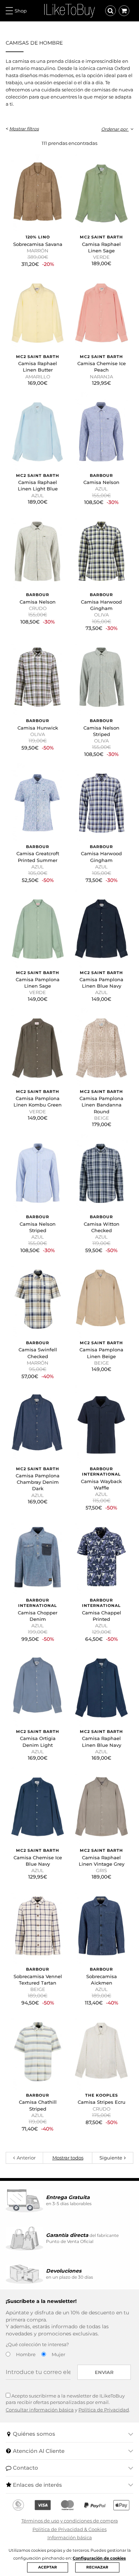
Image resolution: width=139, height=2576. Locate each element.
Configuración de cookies (99, 2558)
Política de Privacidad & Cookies (69, 2529)
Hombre (26, 2354)
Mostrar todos (68, 2158)
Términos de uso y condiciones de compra (70, 2521)
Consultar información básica (40, 2410)
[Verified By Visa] (43, 2505)
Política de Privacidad (104, 2410)
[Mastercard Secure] (67, 2505)
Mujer (58, 2354)
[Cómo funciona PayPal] (95, 2505)
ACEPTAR (48, 2567)
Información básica (70, 2537)
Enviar (104, 2372)
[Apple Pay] (121, 2505)
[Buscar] (110, 11)
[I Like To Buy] (69, 10)
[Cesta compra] (124, 11)
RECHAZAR (97, 2567)
